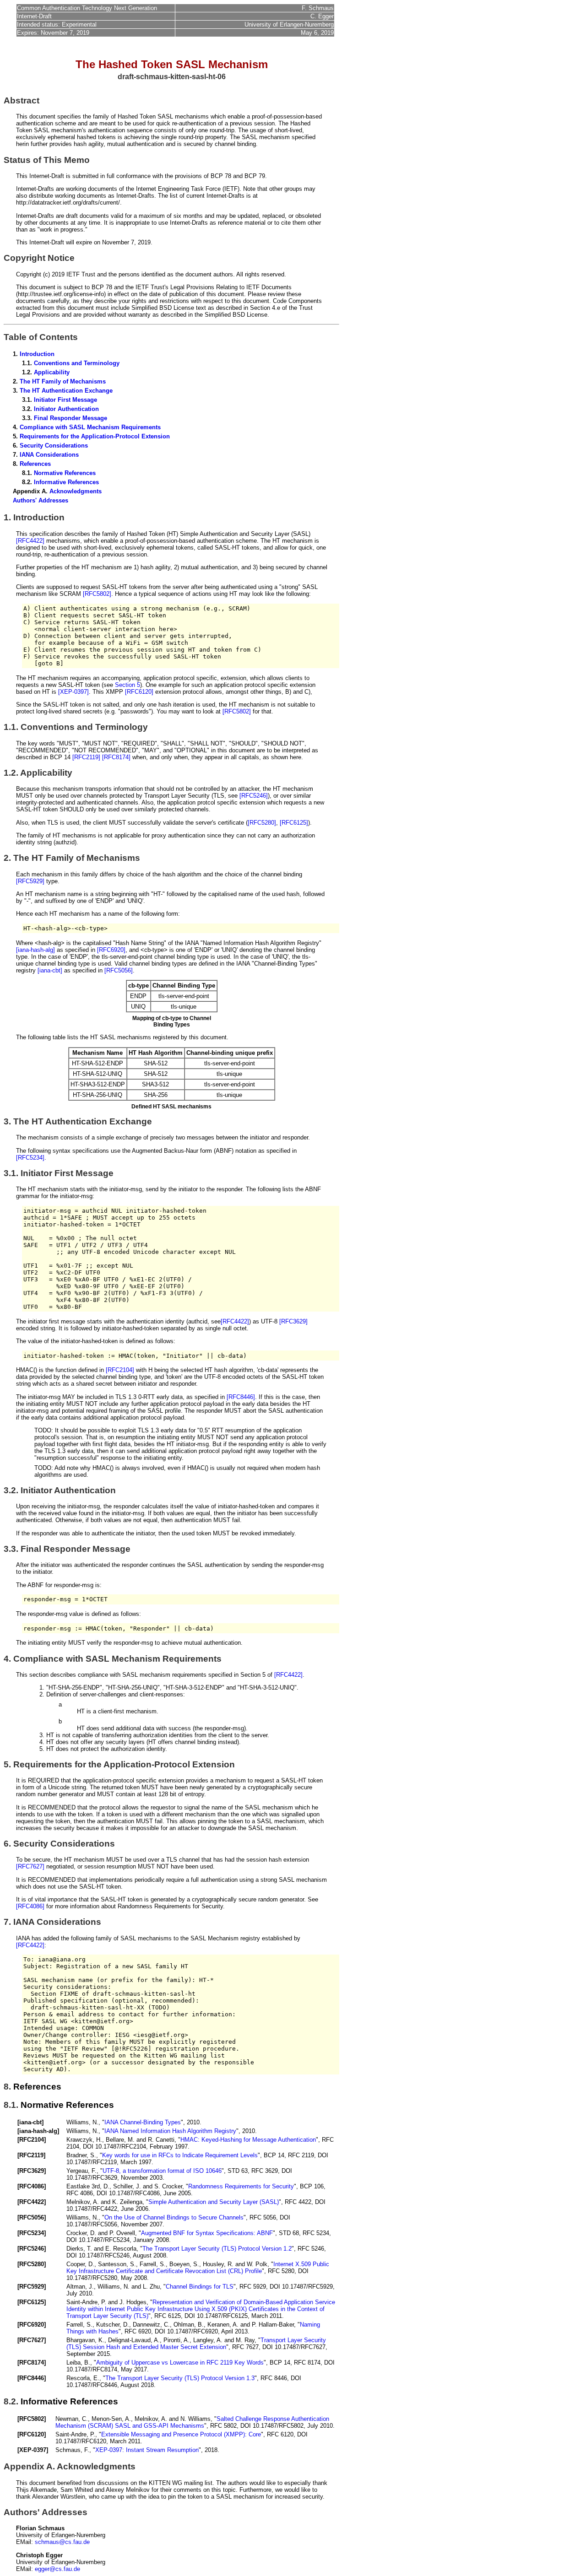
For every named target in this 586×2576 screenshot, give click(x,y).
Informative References (66, 482)
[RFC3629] (293, 1321)
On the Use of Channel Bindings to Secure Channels (174, 2217)
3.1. (11, 1173)
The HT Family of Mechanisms (63, 381)
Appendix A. (29, 2466)
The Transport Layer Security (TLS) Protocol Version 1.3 (180, 2378)
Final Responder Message (71, 418)
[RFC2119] (86, 757)
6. (7, 1844)
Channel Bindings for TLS (200, 2287)
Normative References (65, 473)
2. (7, 858)
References (35, 464)
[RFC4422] (30, 541)
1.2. (11, 773)
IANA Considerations (49, 455)
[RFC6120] (139, 692)
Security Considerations (54, 446)
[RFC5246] (254, 796)
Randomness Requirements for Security (241, 2186)
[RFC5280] (262, 823)
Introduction (37, 354)
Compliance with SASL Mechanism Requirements (90, 427)
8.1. (11, 2105)
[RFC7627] (30, 1866)
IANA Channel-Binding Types (143, 2122)
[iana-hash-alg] (35, 950)
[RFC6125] (294, 823)
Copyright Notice (39, 258)
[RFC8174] (116, 757)
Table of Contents (41, 337)
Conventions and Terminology (77, 363)
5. (7, 1764)
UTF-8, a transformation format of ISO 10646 (162, 2171)
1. (7, 517)
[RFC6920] (111, 950)
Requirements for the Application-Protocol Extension (95, 436)
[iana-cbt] (50, 970)
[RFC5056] (119, 970)
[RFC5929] (30, 881)
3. (7, 1121)
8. (7, 2087)
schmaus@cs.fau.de (62, 2542)
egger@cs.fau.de (57, 2569)
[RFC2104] (120, 1370)
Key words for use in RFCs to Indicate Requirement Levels (180, 2155)
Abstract (22, 100)
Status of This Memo (47, 160)
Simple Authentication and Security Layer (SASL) (214, 2202)
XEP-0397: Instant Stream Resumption (147, 2450)
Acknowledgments (76, 491)
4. (7, 1659)
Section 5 (128, 685)
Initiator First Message (65, 400)
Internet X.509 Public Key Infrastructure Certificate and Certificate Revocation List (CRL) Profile (198, 2268)
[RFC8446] (241, 1397)
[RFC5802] (97, 594)
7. (7, 1922)
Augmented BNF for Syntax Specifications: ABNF (207, 2233)
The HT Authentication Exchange (66, 391)
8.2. (11, 2401)
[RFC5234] (30, 1158)
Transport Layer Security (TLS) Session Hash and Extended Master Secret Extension (196, 2344)
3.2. (11, 1490)
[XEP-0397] (73, 692)
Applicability (52, 372)
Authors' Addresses (41, 500)
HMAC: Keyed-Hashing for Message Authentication (248, 2140)
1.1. (11, 727)
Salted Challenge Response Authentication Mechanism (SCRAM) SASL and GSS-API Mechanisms (192, 2422)
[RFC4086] (30, 1906)
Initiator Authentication (66, 409)
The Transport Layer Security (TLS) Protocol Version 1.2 (217, 2249)
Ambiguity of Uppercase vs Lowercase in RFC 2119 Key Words (180, 2363)
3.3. (11, 1549)
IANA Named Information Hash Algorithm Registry (170, 2131)
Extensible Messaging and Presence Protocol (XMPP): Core (181, 2434)
